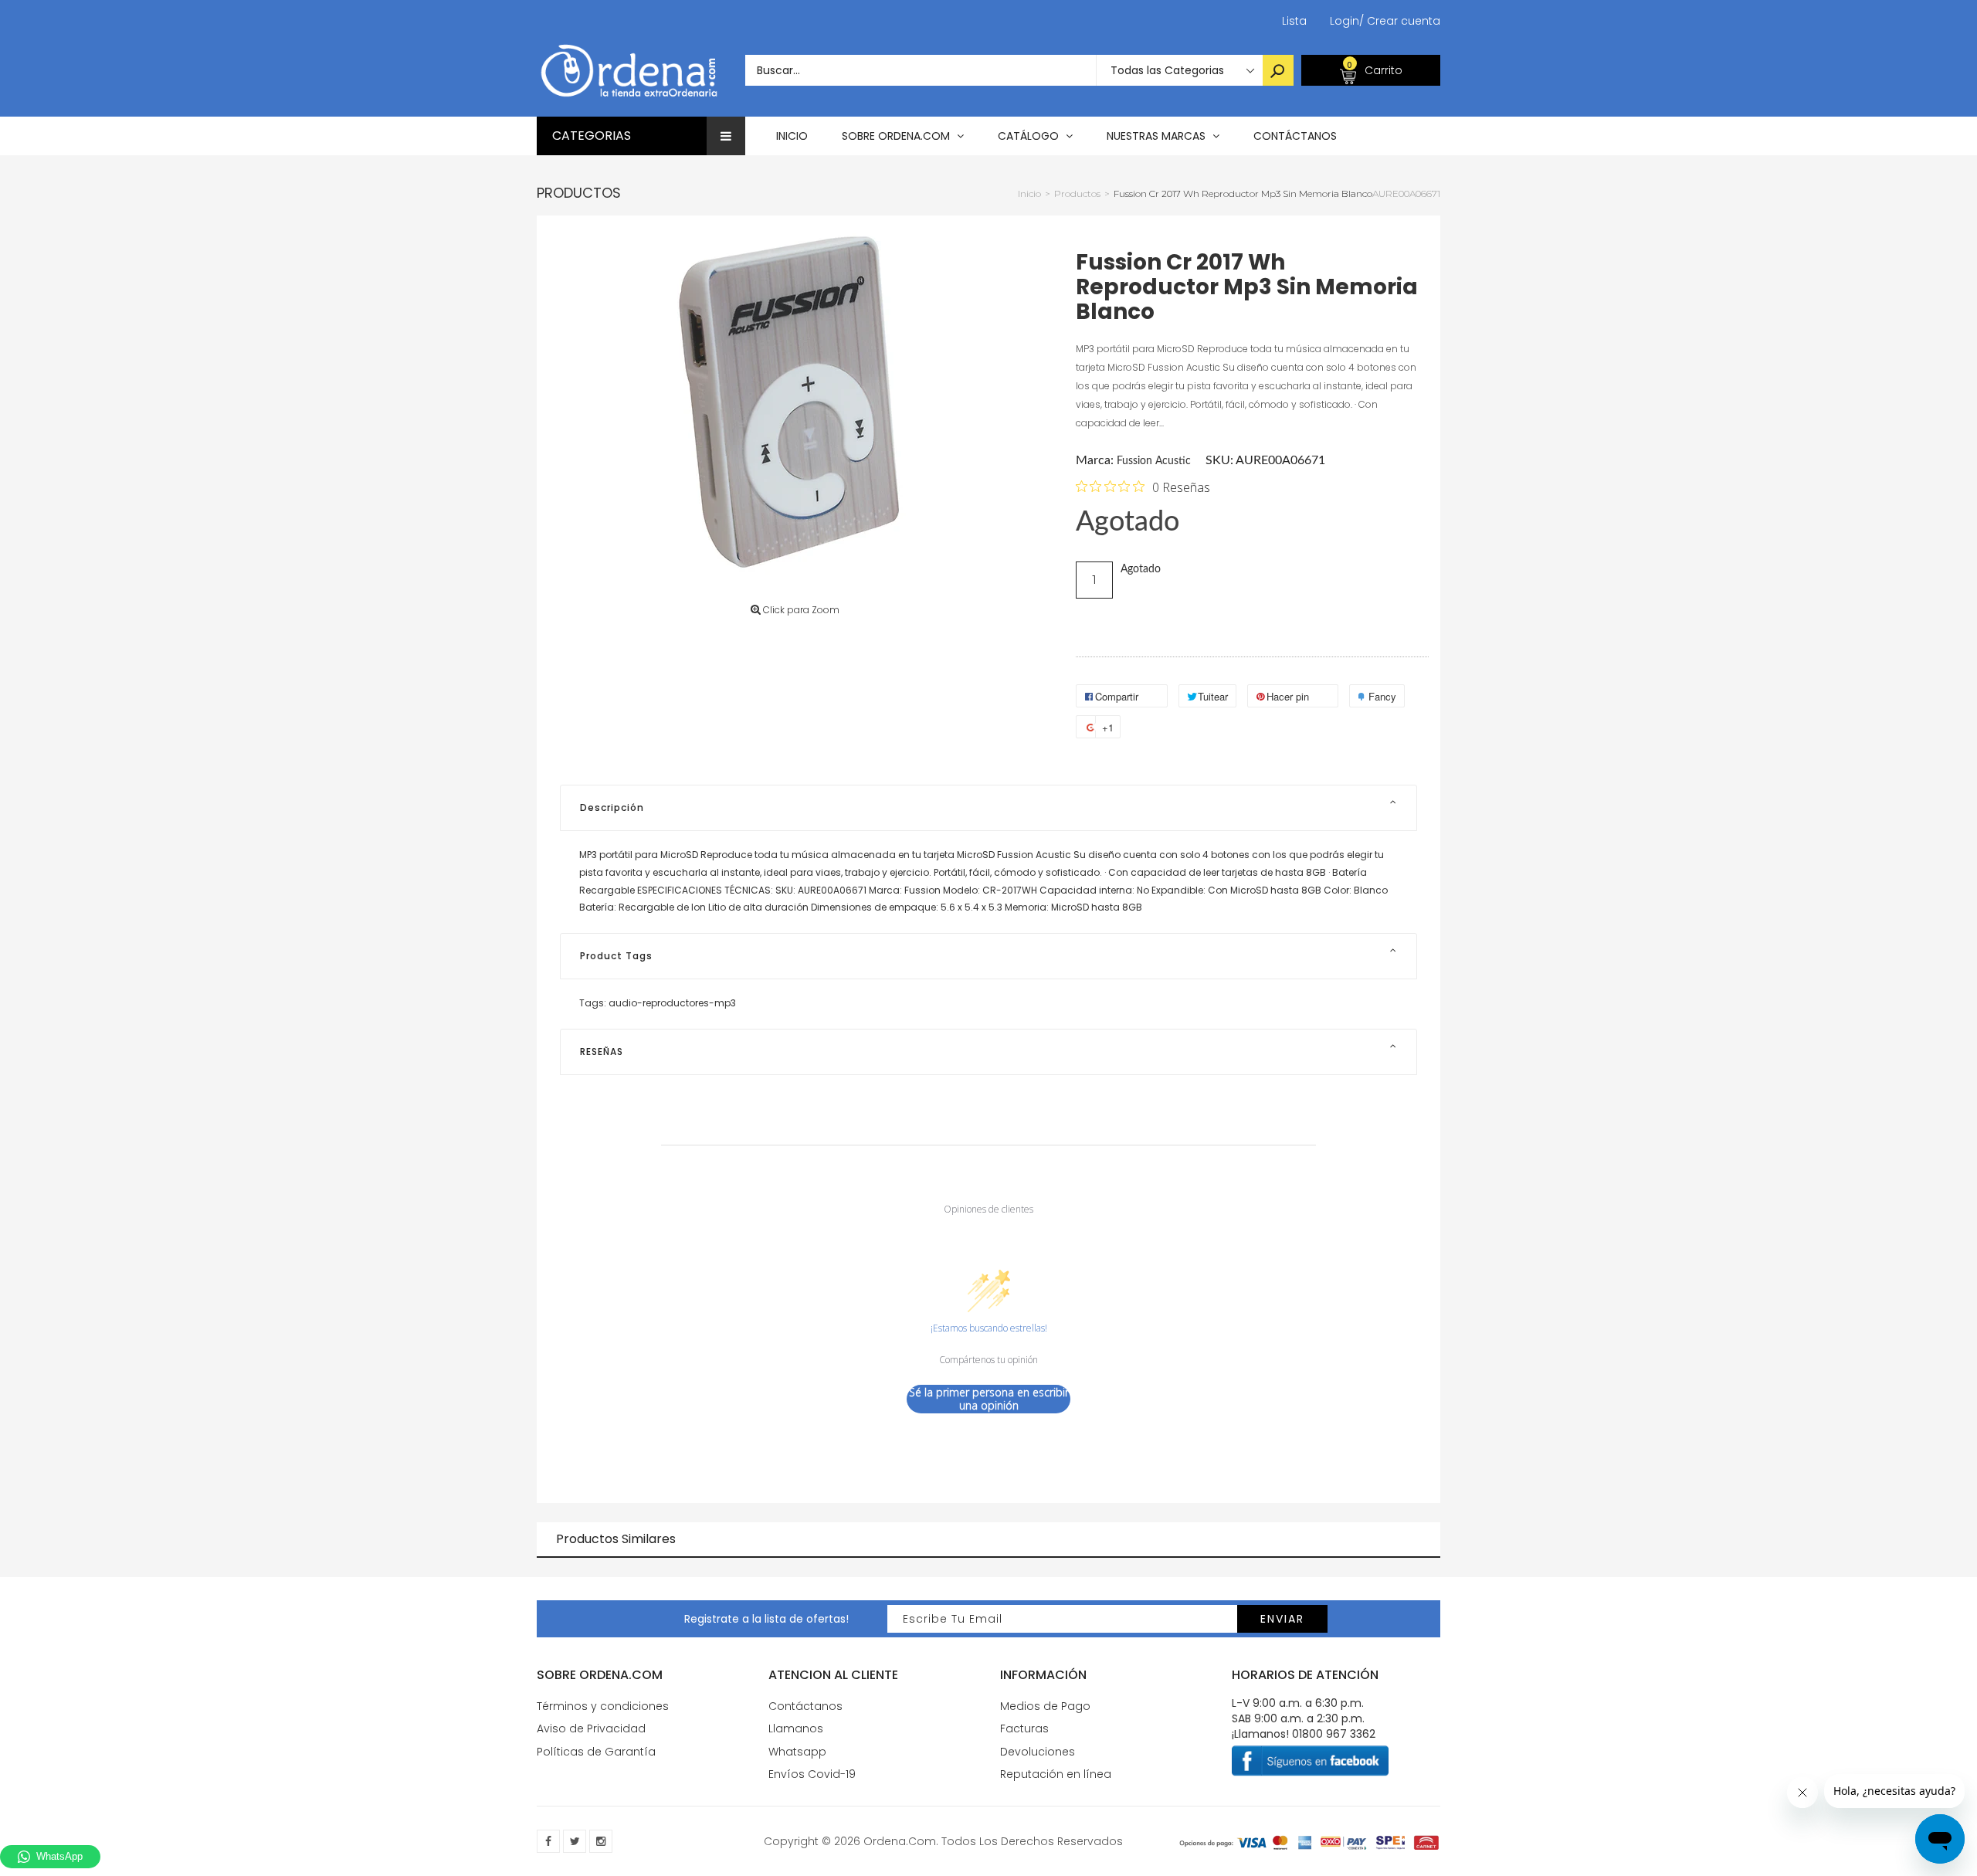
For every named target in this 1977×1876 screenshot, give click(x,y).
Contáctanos (805, 1706)
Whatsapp (797, 1752)
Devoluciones (1038, 1752)
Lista (1294, 21)
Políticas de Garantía (596, 1752)
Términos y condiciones (603, 1706)
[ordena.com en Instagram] (601, 1841)
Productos (579, 193)
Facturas (1024, 1728)
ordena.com (900, 1841)
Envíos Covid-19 (812, 1774)
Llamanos (796, 1728)
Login (1345, 21)
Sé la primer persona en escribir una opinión (989, 1399)
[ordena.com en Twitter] (575, 1841)
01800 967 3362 (1334, 1734)
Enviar (1282, 1619)
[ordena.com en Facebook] (548, 1841)
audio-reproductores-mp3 (672, 1003)
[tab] (988, 808)
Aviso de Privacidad (591, 1728)
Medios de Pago (1045, 1706)
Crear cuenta (1400, 21)
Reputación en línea (1056, 1774)
